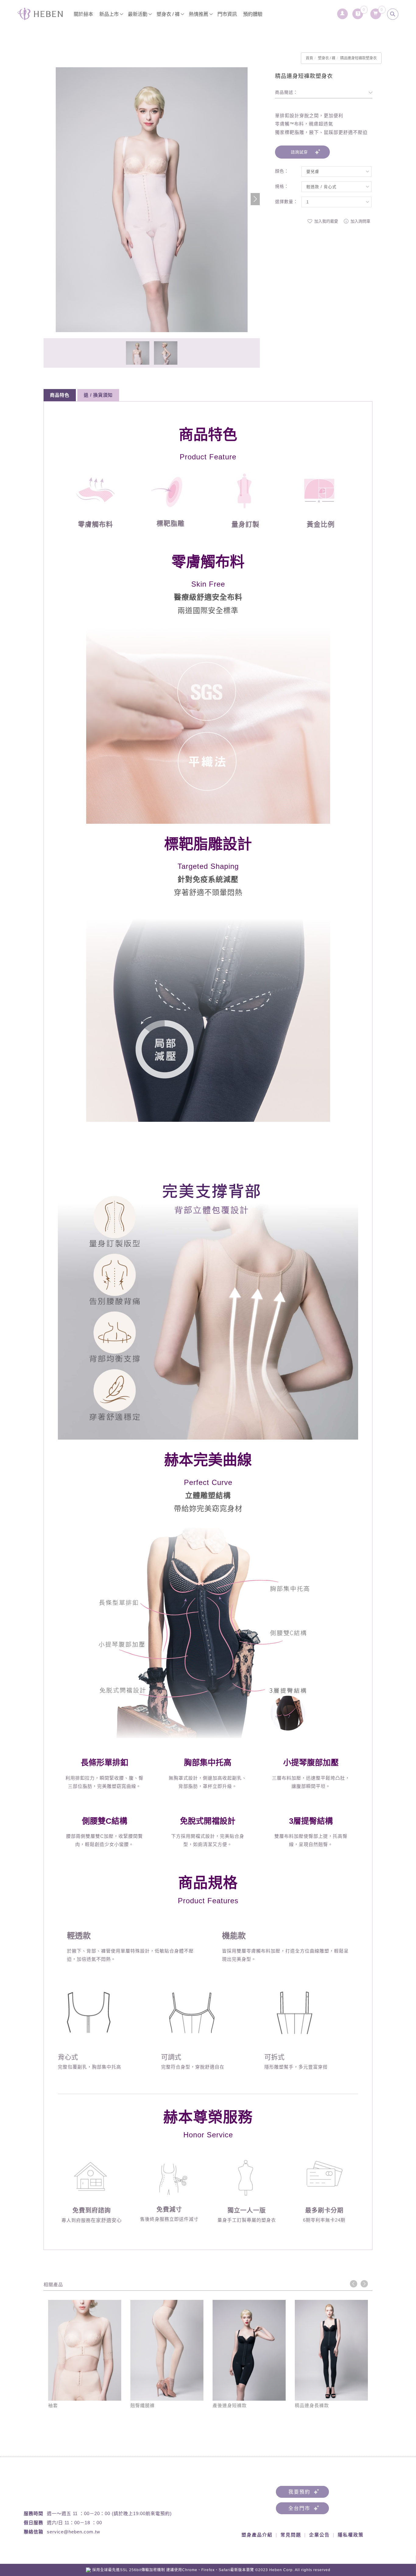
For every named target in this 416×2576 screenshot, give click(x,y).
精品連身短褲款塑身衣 (358, 58)
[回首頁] (40, 14)
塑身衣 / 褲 (168, 14)
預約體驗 (253, 14)
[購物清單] (376, 12)
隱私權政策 (351, 2535)
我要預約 (299, 2492)
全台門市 (299, 2508)
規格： (282, 186)
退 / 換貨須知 (98, 395)
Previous (354, 2284)
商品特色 (60, 395)
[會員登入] (343, 12)
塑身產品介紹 (257, 2535)
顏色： (282, 171)
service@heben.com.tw (74, 2532)
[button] (255, 199)
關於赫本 (83, 14)
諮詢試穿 (299, 152)
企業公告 (319, 2535)
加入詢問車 (360, 221)
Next (364, 2284)
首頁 (309, 58)
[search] (393, 14)
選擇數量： (286, 202)
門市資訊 (227, 14)
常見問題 (291, 2535)
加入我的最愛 (326, 221)
